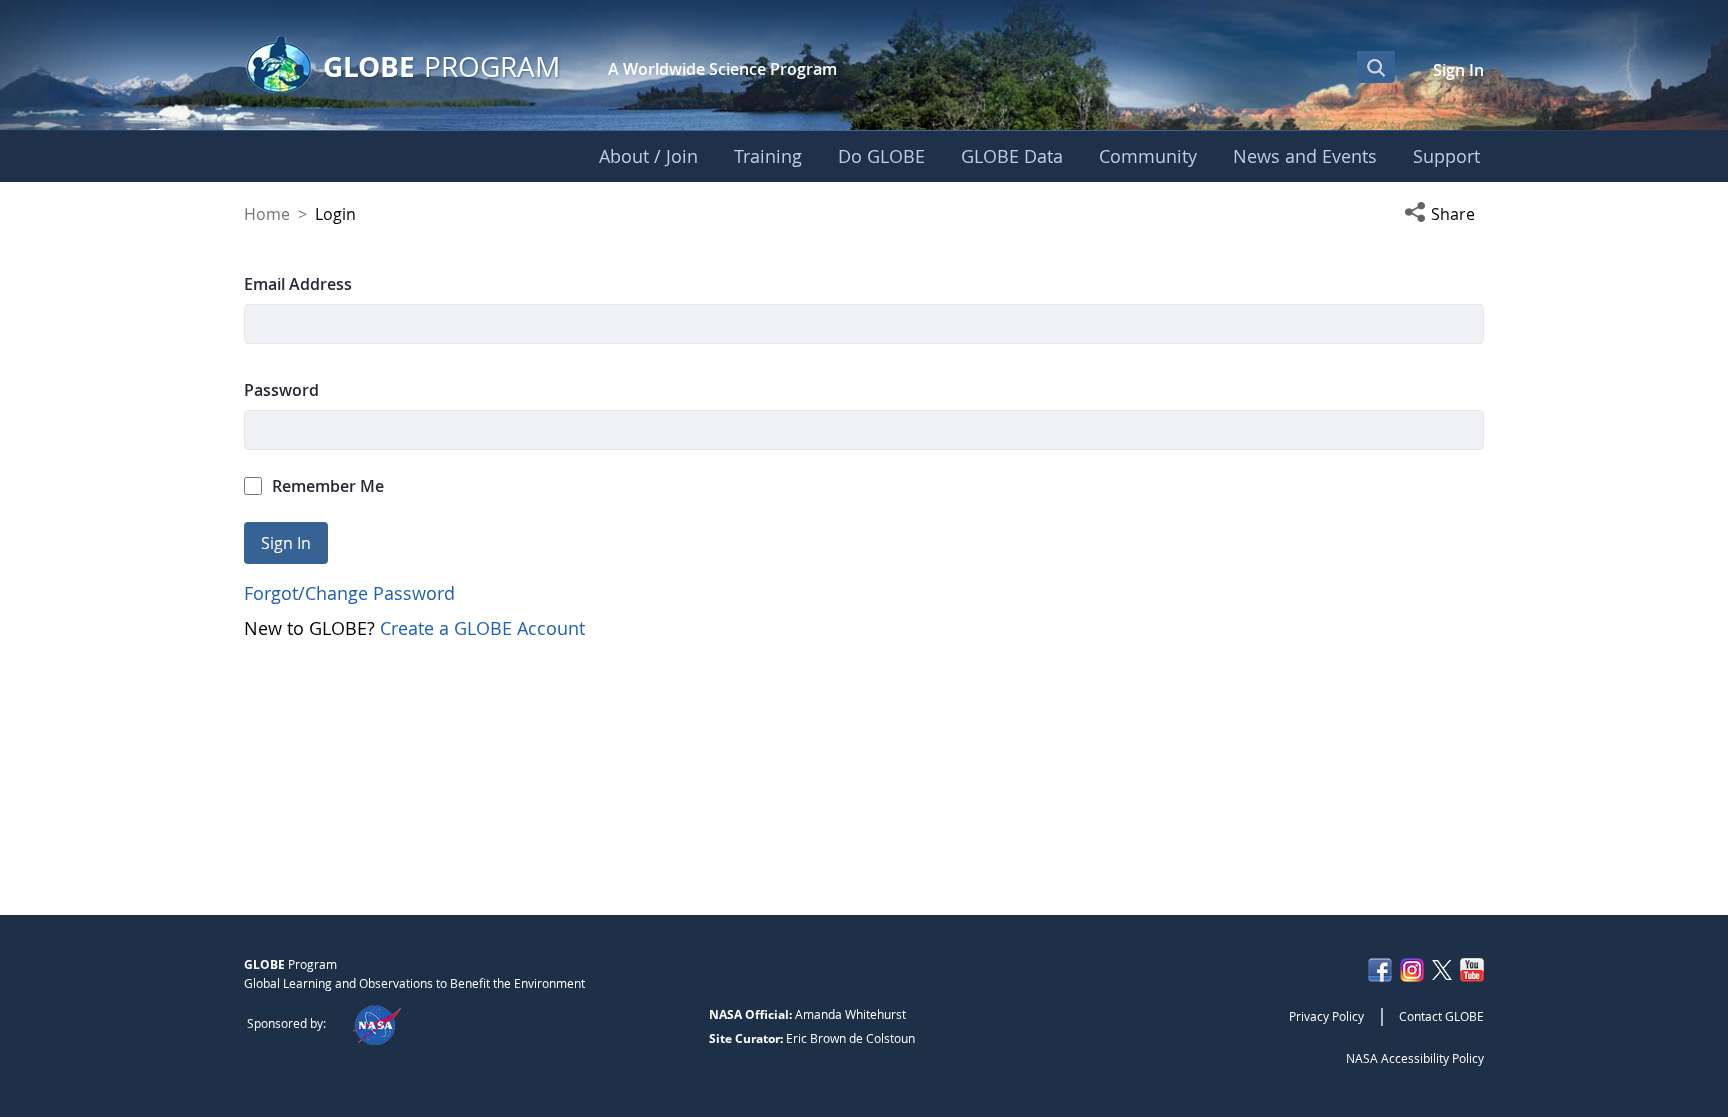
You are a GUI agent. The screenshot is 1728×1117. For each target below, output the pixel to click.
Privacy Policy (1326, 1016)
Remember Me (328, 486)
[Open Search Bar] (1376, 67)
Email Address (298, 284)
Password (281, 390)
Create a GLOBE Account (482, 628)
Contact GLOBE (1441, 1016)
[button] (1444, 214)
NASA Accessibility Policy (1415, 1058)
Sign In (1458, 70)
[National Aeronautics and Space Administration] (376, 1023)
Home (267, 214)
